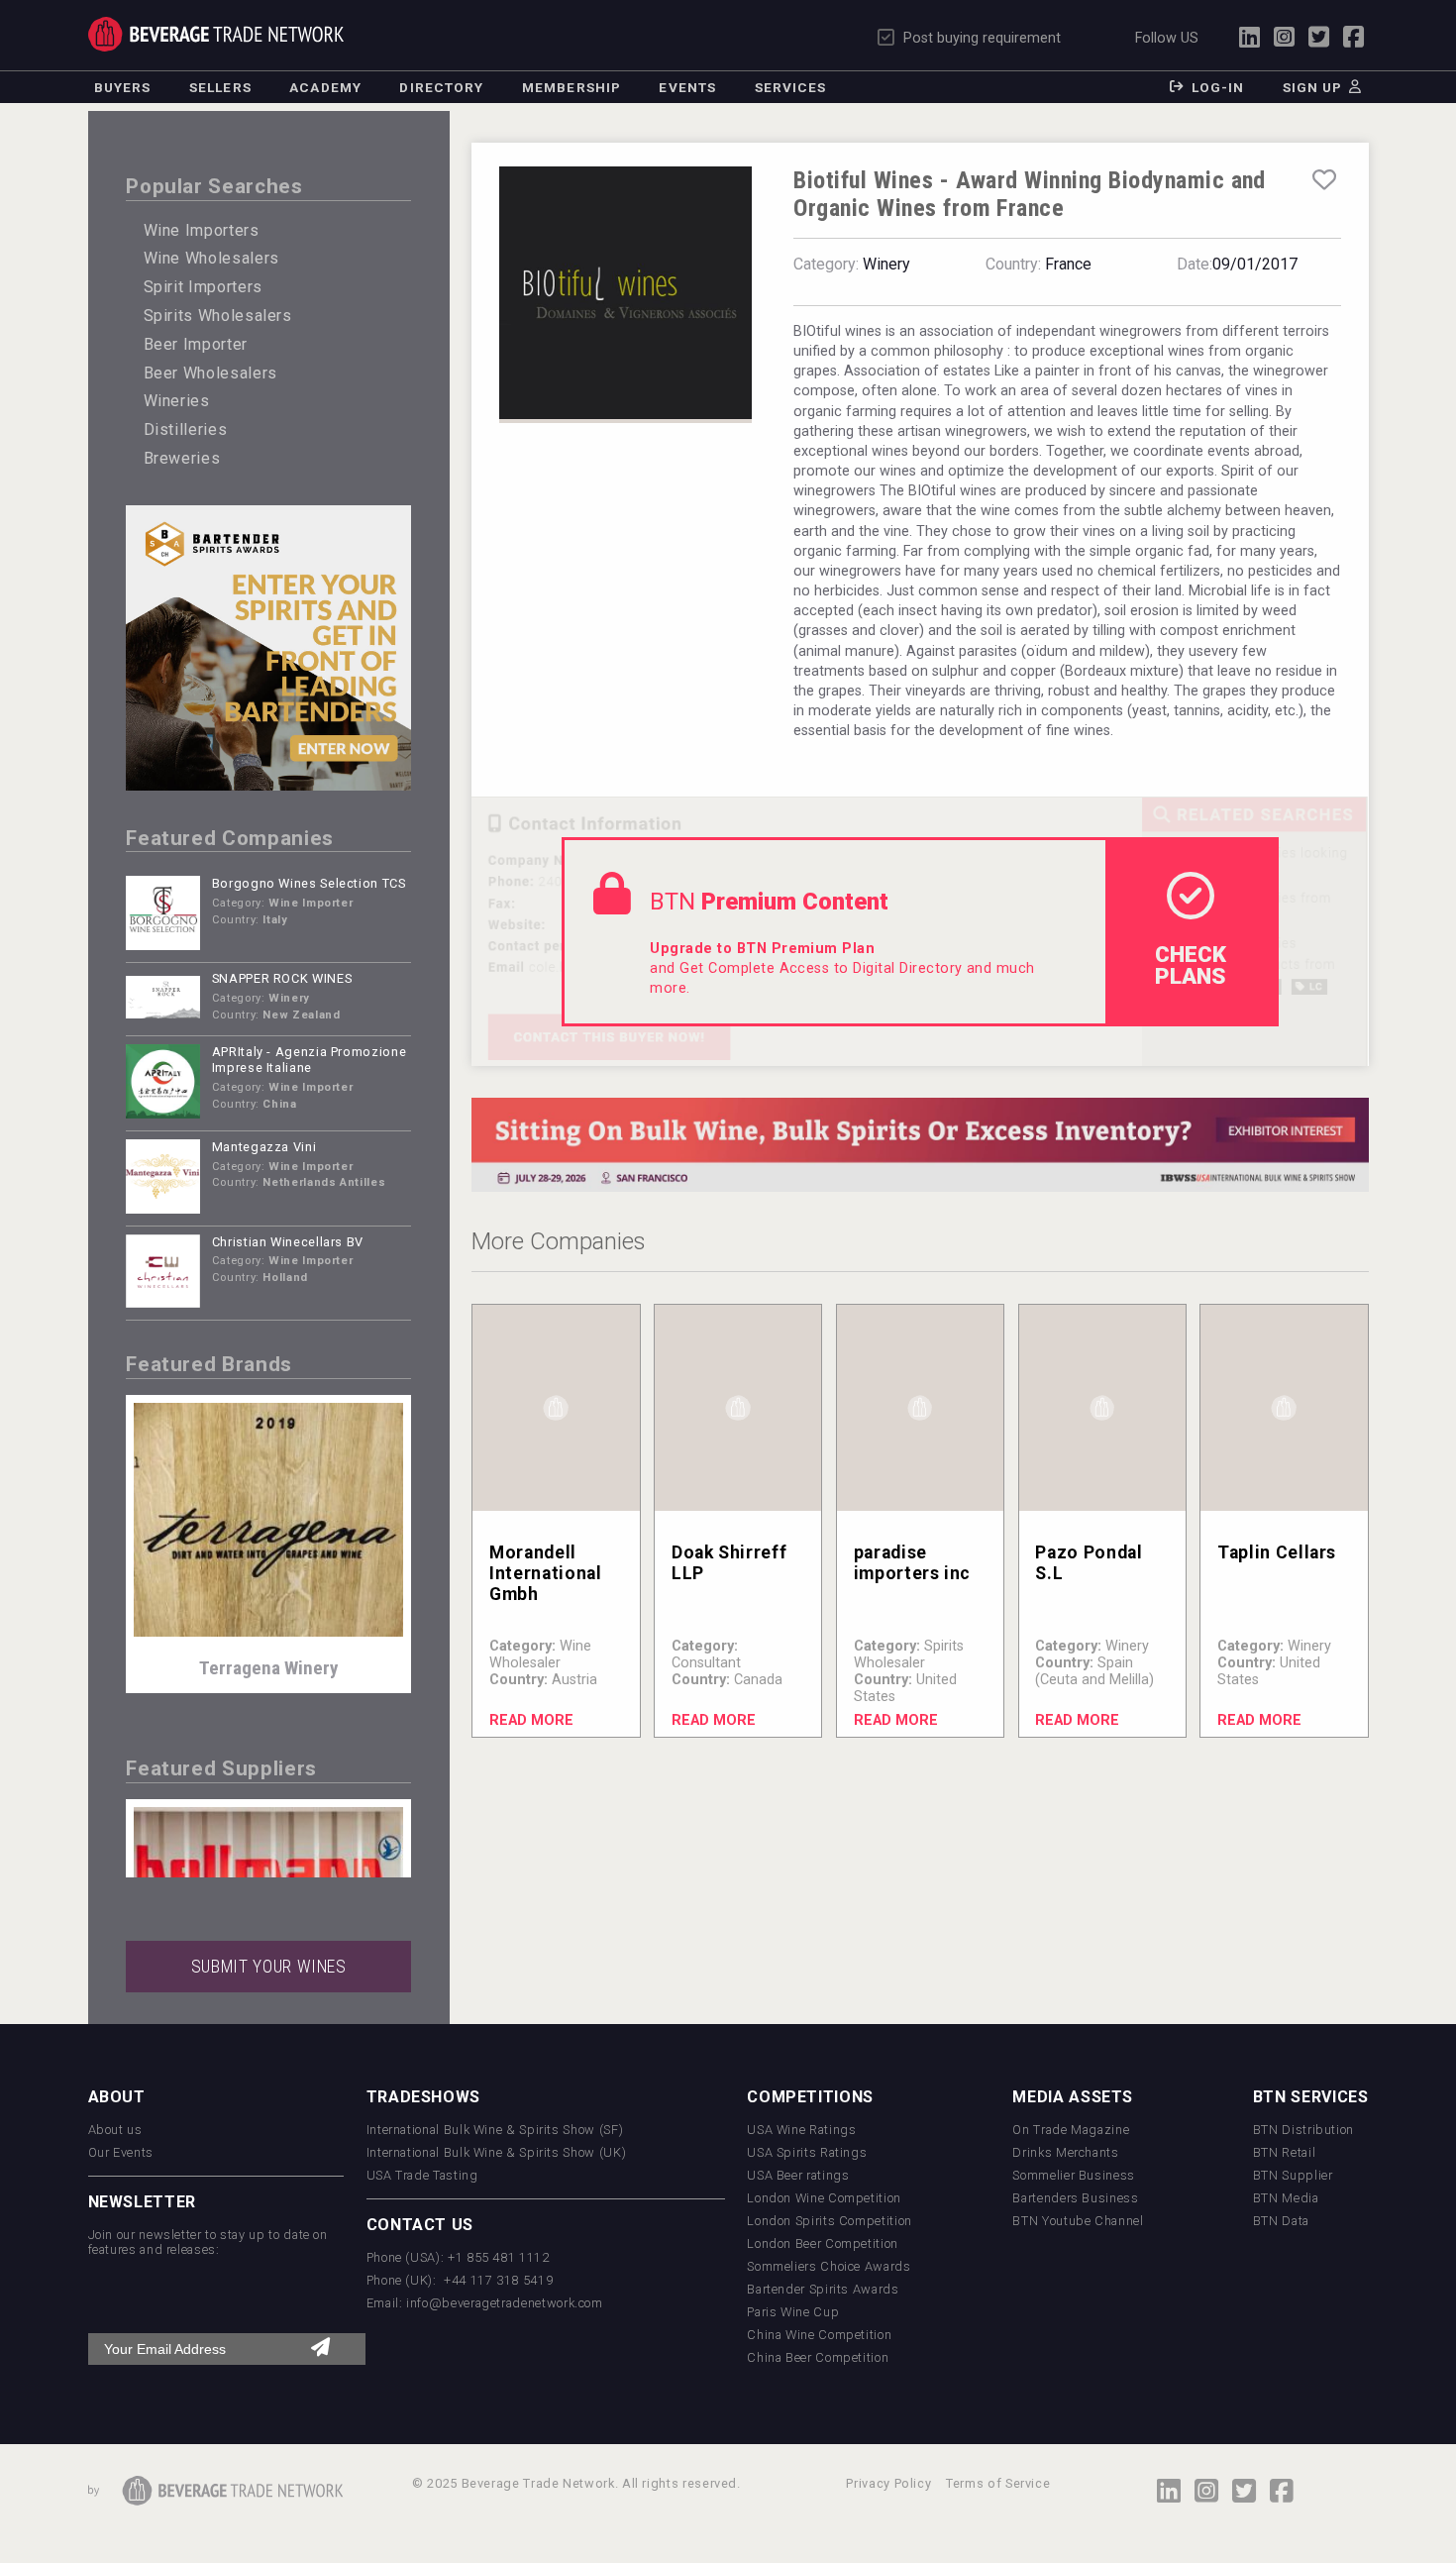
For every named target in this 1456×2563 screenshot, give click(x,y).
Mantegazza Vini (264, 1147)
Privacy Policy (888, 2483)
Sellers (220, 87)
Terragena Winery (269, 1668)
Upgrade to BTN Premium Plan (762, 949)
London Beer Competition (823, 2243)
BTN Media (1286, 2198)
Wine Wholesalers (211, 258)
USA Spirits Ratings (807, 2152)
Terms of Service (998, 2483)
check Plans (1191, 965)
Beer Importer (196, 344)
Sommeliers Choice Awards (829, 2266)
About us (115, 2130)
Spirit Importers (203, 287)
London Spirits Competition (830, 2221)
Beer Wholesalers (210, 373)
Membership (572, 87)
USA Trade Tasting (422, 2175)
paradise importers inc (912, 1563)
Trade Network (216, 34)
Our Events (121, 2152)
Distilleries (186, 429)
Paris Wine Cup (793, 2312)
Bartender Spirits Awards (823, 2289)
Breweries (182, 458)
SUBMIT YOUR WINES (269, 1967)
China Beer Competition (818, 2357)
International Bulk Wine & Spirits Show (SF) (495, 2130)
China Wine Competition (819, 2335)
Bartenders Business (1075, 2198)
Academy (325, 87)
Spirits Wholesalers (218, 316)
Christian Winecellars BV (288, 1242)
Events (687, 87)
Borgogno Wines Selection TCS (309, 883)
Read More (531, 1720)
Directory (441, 87)
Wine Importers (202, 230)
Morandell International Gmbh (545, 1573)
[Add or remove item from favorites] (1324, 180)
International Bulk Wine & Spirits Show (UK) (497, 2152)
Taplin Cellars (1277, 1552)
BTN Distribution (1303, 2130)
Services (791, 87)
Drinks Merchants (1065, 2152)
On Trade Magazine (1071, 2130)
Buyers (123, 87)
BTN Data (1281, 2221)
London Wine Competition (824, 2198)
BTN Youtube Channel (1078, 2221)
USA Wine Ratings (801, 2130)
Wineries (177, 401)
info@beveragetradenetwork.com (505, 2303)
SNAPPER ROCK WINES (282, 978)
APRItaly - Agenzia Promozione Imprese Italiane (310, 1060)
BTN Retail (1284, 2152)
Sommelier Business (1074, 2175)
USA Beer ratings (798, 2175)
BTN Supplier (1293, 2175)
